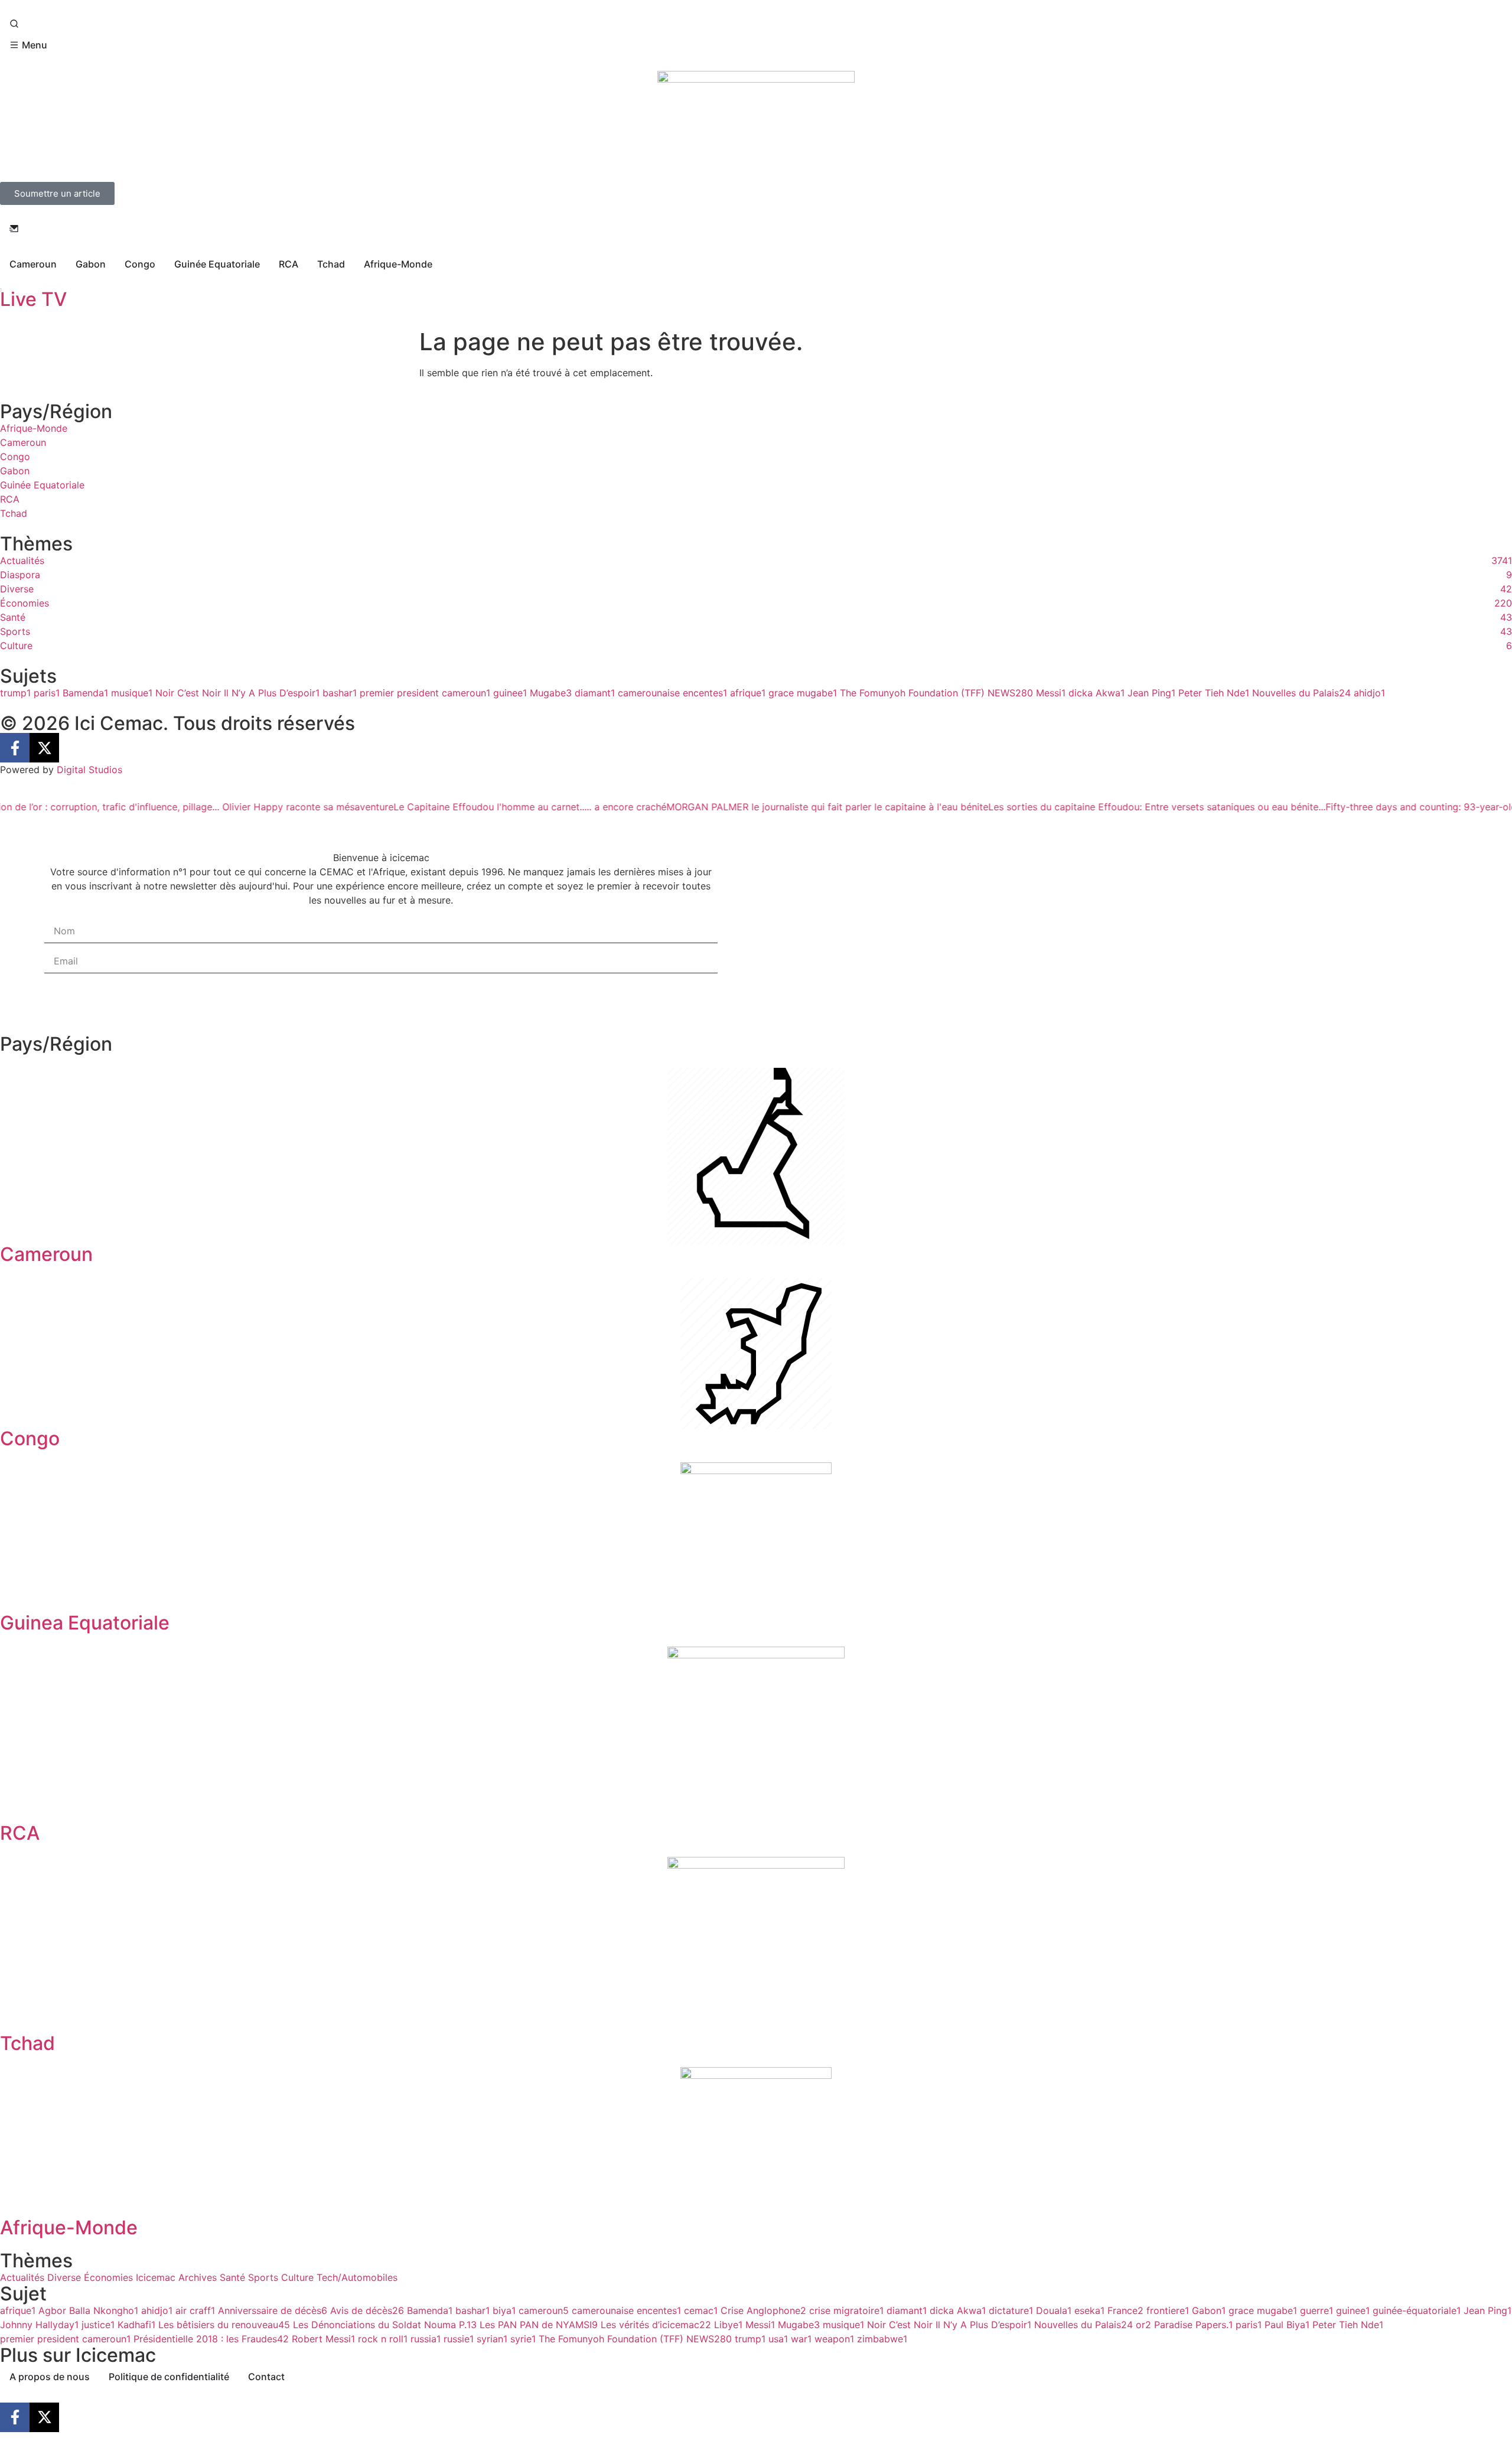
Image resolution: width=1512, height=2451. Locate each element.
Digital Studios (89, 770)
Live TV (33, 299)
